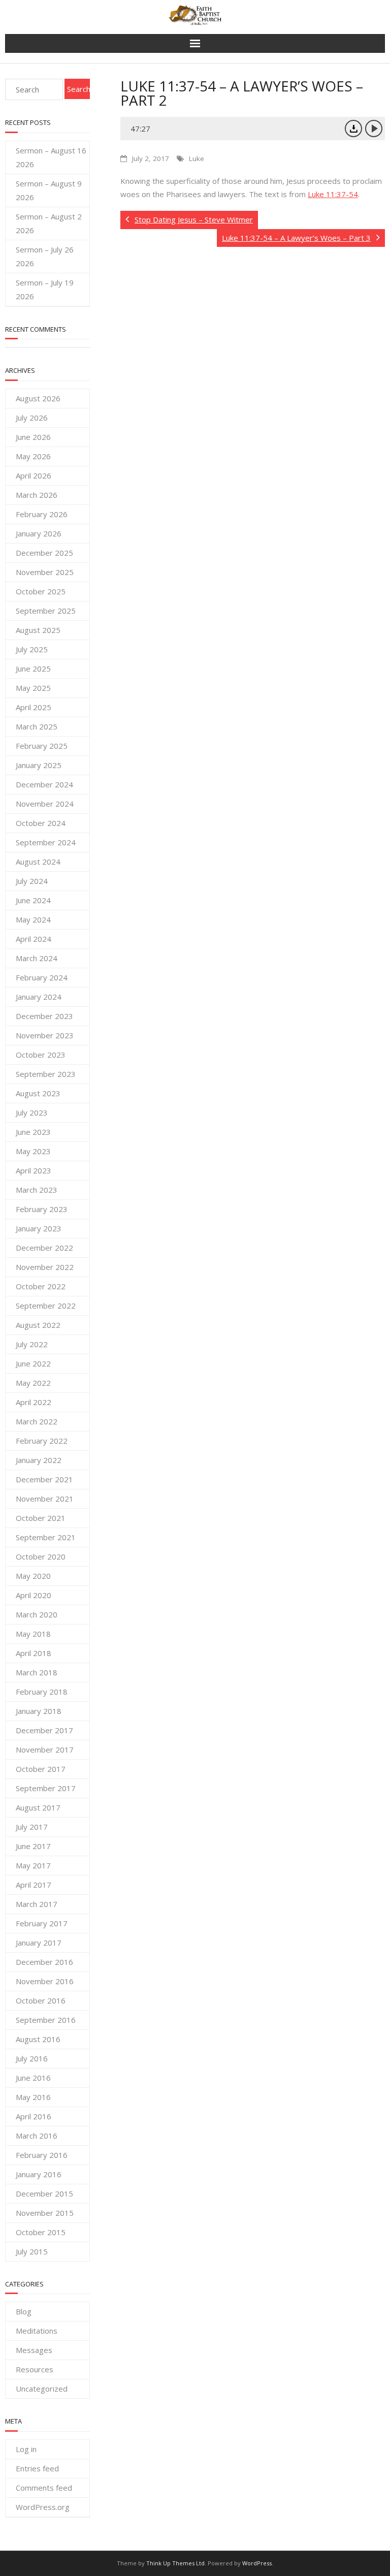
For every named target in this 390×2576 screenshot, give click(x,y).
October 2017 (41, 1769)
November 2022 (45, 1267)
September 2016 (46, 2020)
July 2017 (32, 1827)
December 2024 (44, 784)
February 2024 (42, 977)
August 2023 (38, 1093)
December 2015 (44, 2193)
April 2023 (34, 1170)
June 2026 (33, 437)
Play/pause (374, 129)
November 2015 (45, 2213)
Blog (24, 2311)
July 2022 (32, 1344)
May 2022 (33, 1383)
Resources (35, 2369)
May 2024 (33, 919)
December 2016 (44, 1962)
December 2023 (44, 1016)
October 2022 (41, 1286)
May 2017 (33, 1865)
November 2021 (45, 1499)
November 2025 (45, 572)
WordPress (257, 2563)
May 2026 (33, 456)
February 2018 (42, 1692)
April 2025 (34, 707)
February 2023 (42, 1209)
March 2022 (37, 1421)
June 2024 (33, 900)
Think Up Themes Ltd (175, 2563)
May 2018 (33, 1634)
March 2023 (37, 1190)
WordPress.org (43, 2507)
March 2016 (37, 2136)
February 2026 (42, 514)
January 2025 (39, 765)
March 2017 (37, 1904)
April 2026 (34, 475)
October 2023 (41, 1055)
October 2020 (41, 1556)
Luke (197, 158)
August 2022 (38, 1325)
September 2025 (46, 611)
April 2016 (34, 2116)
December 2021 (44, 1479)
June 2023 (33, 1132)
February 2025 (42, 746)
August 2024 (38, 862)
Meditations (37, 2331)
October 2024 (41, 823)
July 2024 (32, 881)
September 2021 (46, 1537)
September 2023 (46, 1074)
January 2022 (39, 1460)
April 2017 (34, 1885)
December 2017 (44, 1730)
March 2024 (37, 958)
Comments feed (44, 2488)
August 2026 (38, 398)
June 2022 (33, 1363)
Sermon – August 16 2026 (51, 157)
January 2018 (39, 1711)
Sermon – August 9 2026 (49, 190)
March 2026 (37, 495)
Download (353, 129)
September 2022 (46, 1306)
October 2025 (41, 591)
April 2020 (34, 1595)
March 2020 (37, 1614)
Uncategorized (42, 2389)
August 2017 (38, 1807)
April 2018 (34, 1653)
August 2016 (38, 2039)
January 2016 (39, 2174)
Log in (26, 2449)
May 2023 (33, 1151)
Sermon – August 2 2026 (49, 223)
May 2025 (33, 688)
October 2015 (41, 2232)
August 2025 (38, 630)
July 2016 (32, 2058)
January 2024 (39, 997)
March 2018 (37, 1672)
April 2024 (34, 939)
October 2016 (41, 2000)
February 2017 (42, 1923)
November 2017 (45, 1750)
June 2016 (33, 2078)
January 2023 (39, 1228)
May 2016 (33, 2097)
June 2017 (33, 1846)
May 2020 (33, 1576)
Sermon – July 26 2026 (45, 256)
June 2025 (33, 669)
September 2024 (46, 842)
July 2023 (32, 1112)
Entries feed (37, 2468)
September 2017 (46, 1788)
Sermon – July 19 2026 (45, 289)
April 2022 (34, 1402)
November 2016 (45, 1981)
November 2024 (45, 804)
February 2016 (42, 2155)
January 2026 (39, 533)
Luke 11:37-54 (333, 194)
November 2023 (45, 1035)
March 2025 (37, 726)
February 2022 (42, 1441)
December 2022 (44, 1248)
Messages (34, 2350)
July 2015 (32, 2251)
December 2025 (44, 553)
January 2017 (39, 1943)
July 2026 (32, 418)
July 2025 (32, 649)
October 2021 (41, 1518)
